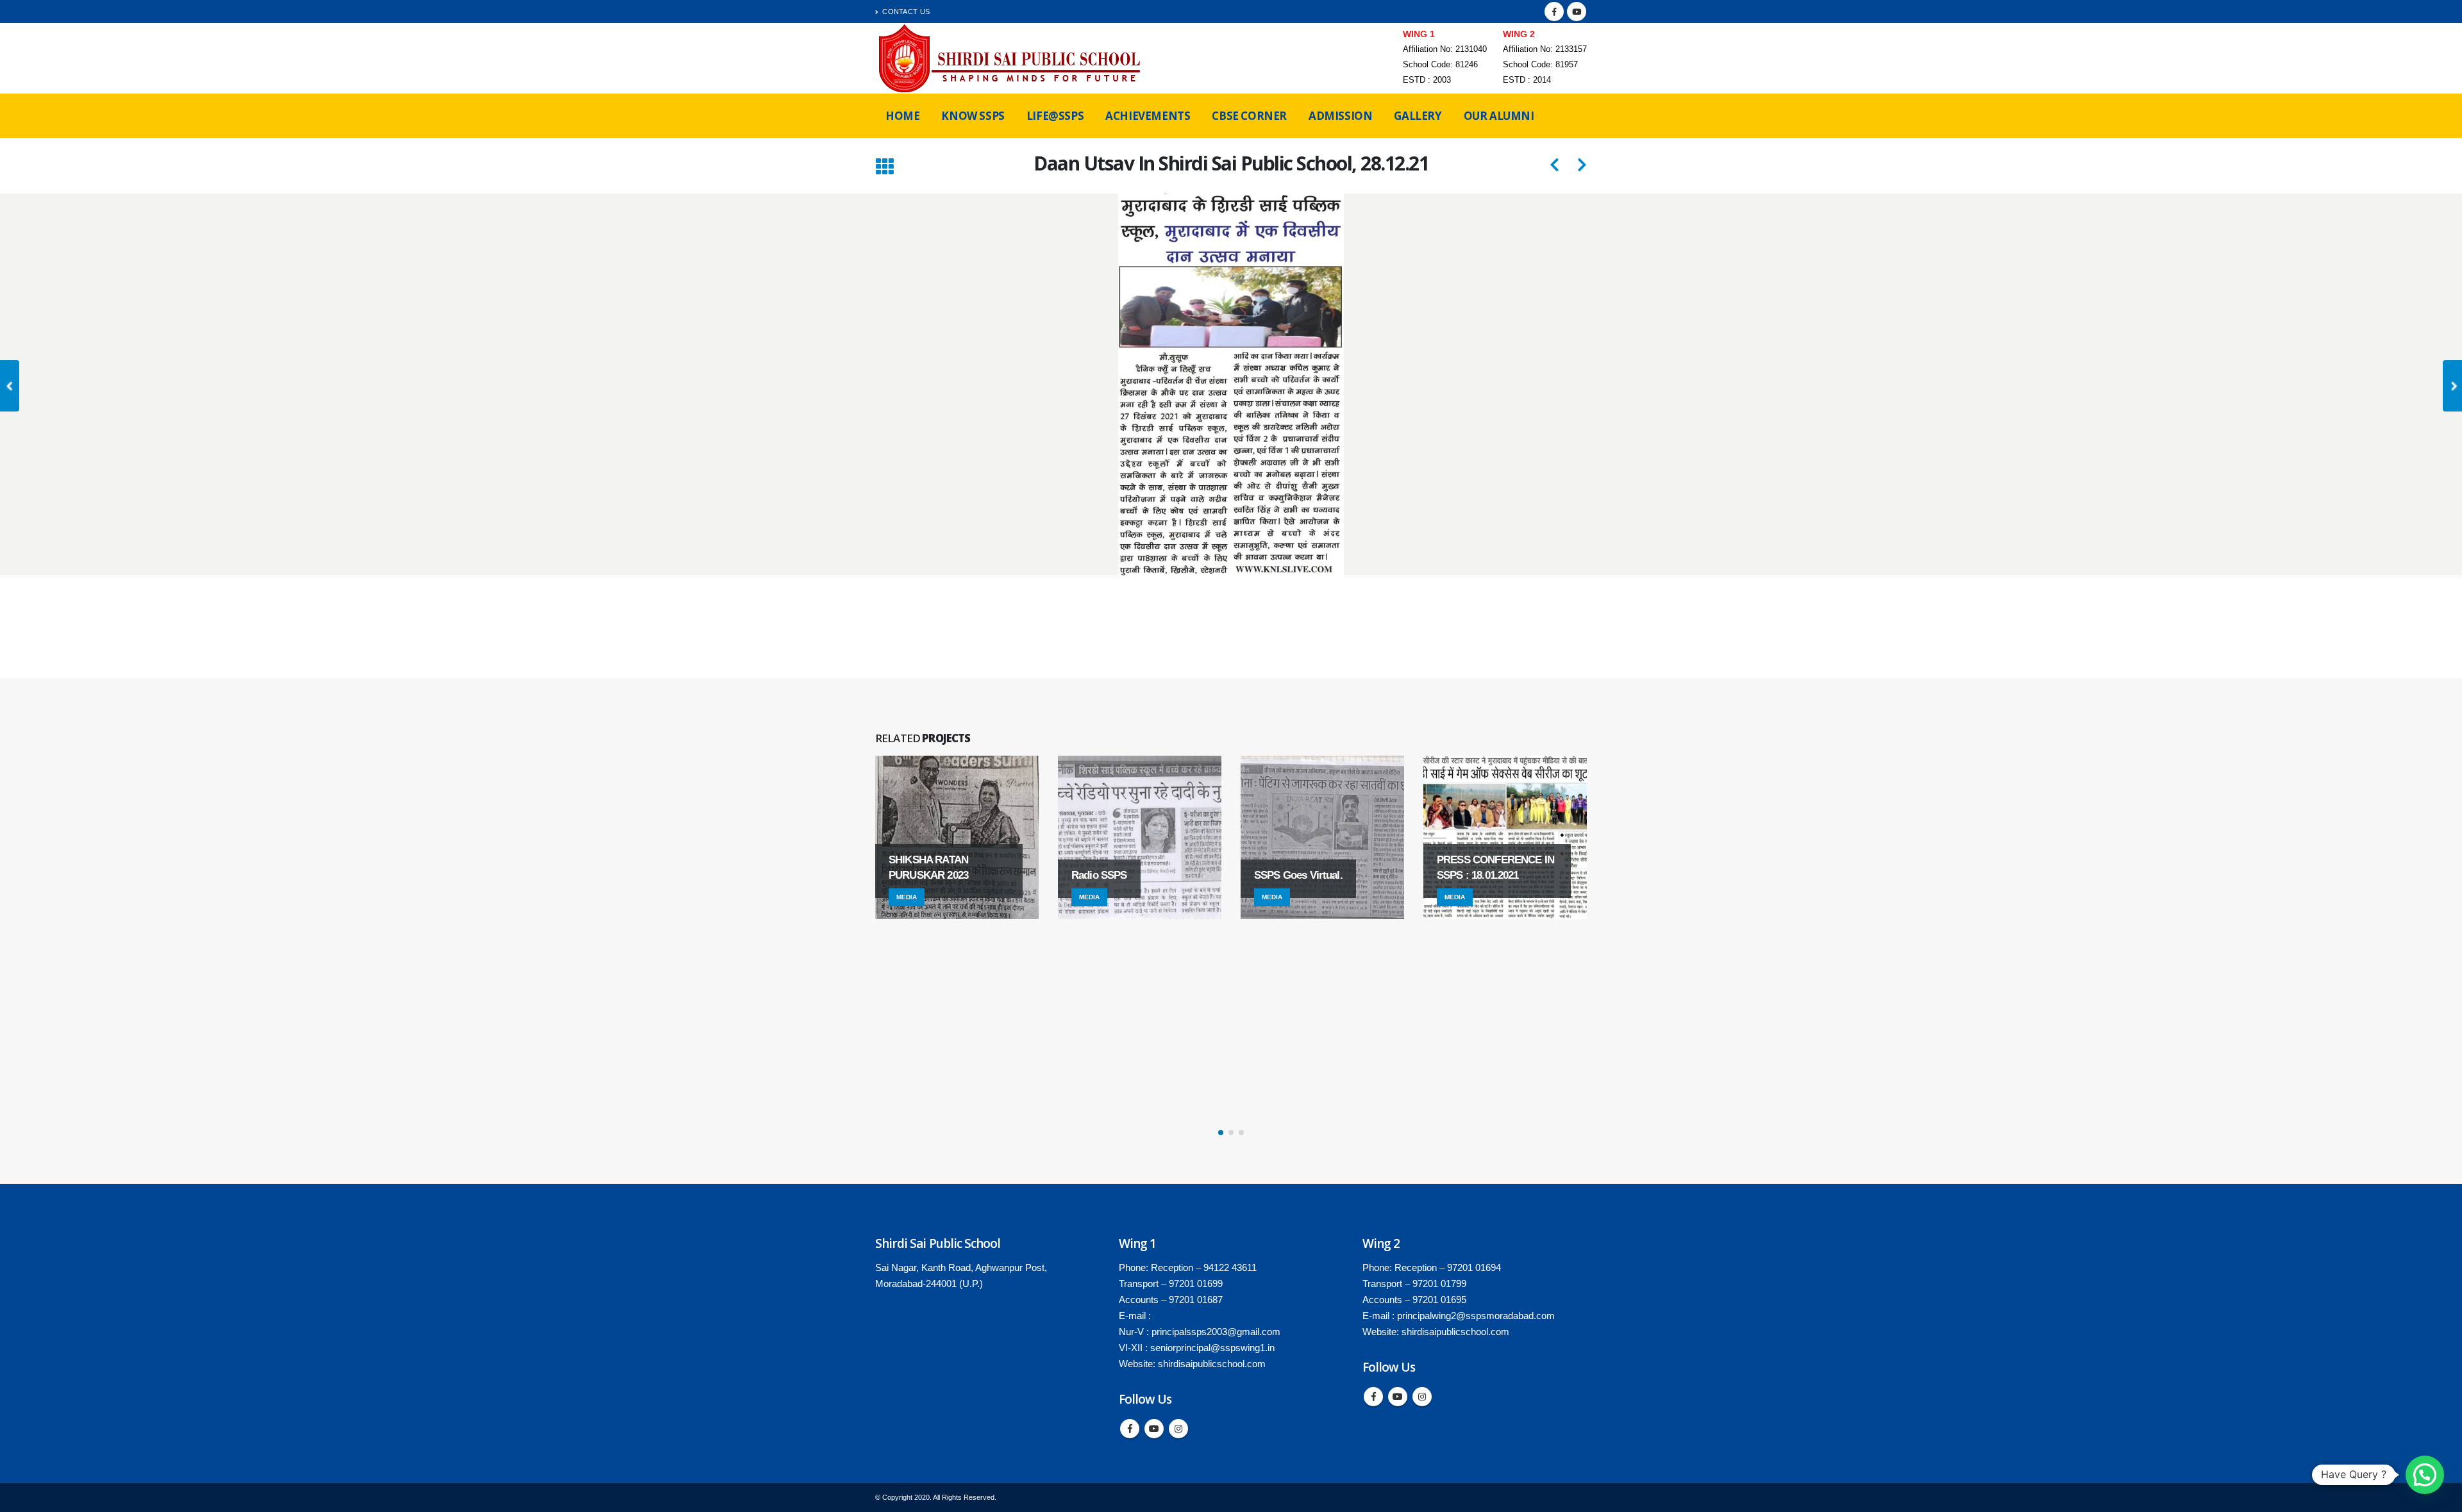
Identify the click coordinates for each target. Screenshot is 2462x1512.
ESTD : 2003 (1427, 80)
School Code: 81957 (1540, 65)
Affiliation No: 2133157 (1545, 49)
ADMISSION (1340, 116)
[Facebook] (1554, 12)
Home (902, 116)
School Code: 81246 (1440, 65)
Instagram (1178, 1429)
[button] (1221, 1133)
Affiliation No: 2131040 (1445, 49)
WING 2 (1519, 34)
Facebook (1130, 1429)
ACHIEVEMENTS (1148, 116)
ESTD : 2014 (1527, 80)
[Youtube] (1577, 12)
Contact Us (906, 12)
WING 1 (1419, 34)
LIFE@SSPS (1055, 116)
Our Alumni (1499, 116)
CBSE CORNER (1249, 116)
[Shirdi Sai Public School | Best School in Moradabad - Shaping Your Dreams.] (1011, 58)
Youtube (1154, 1429)
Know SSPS (973, 116)
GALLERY (1418, 116)
